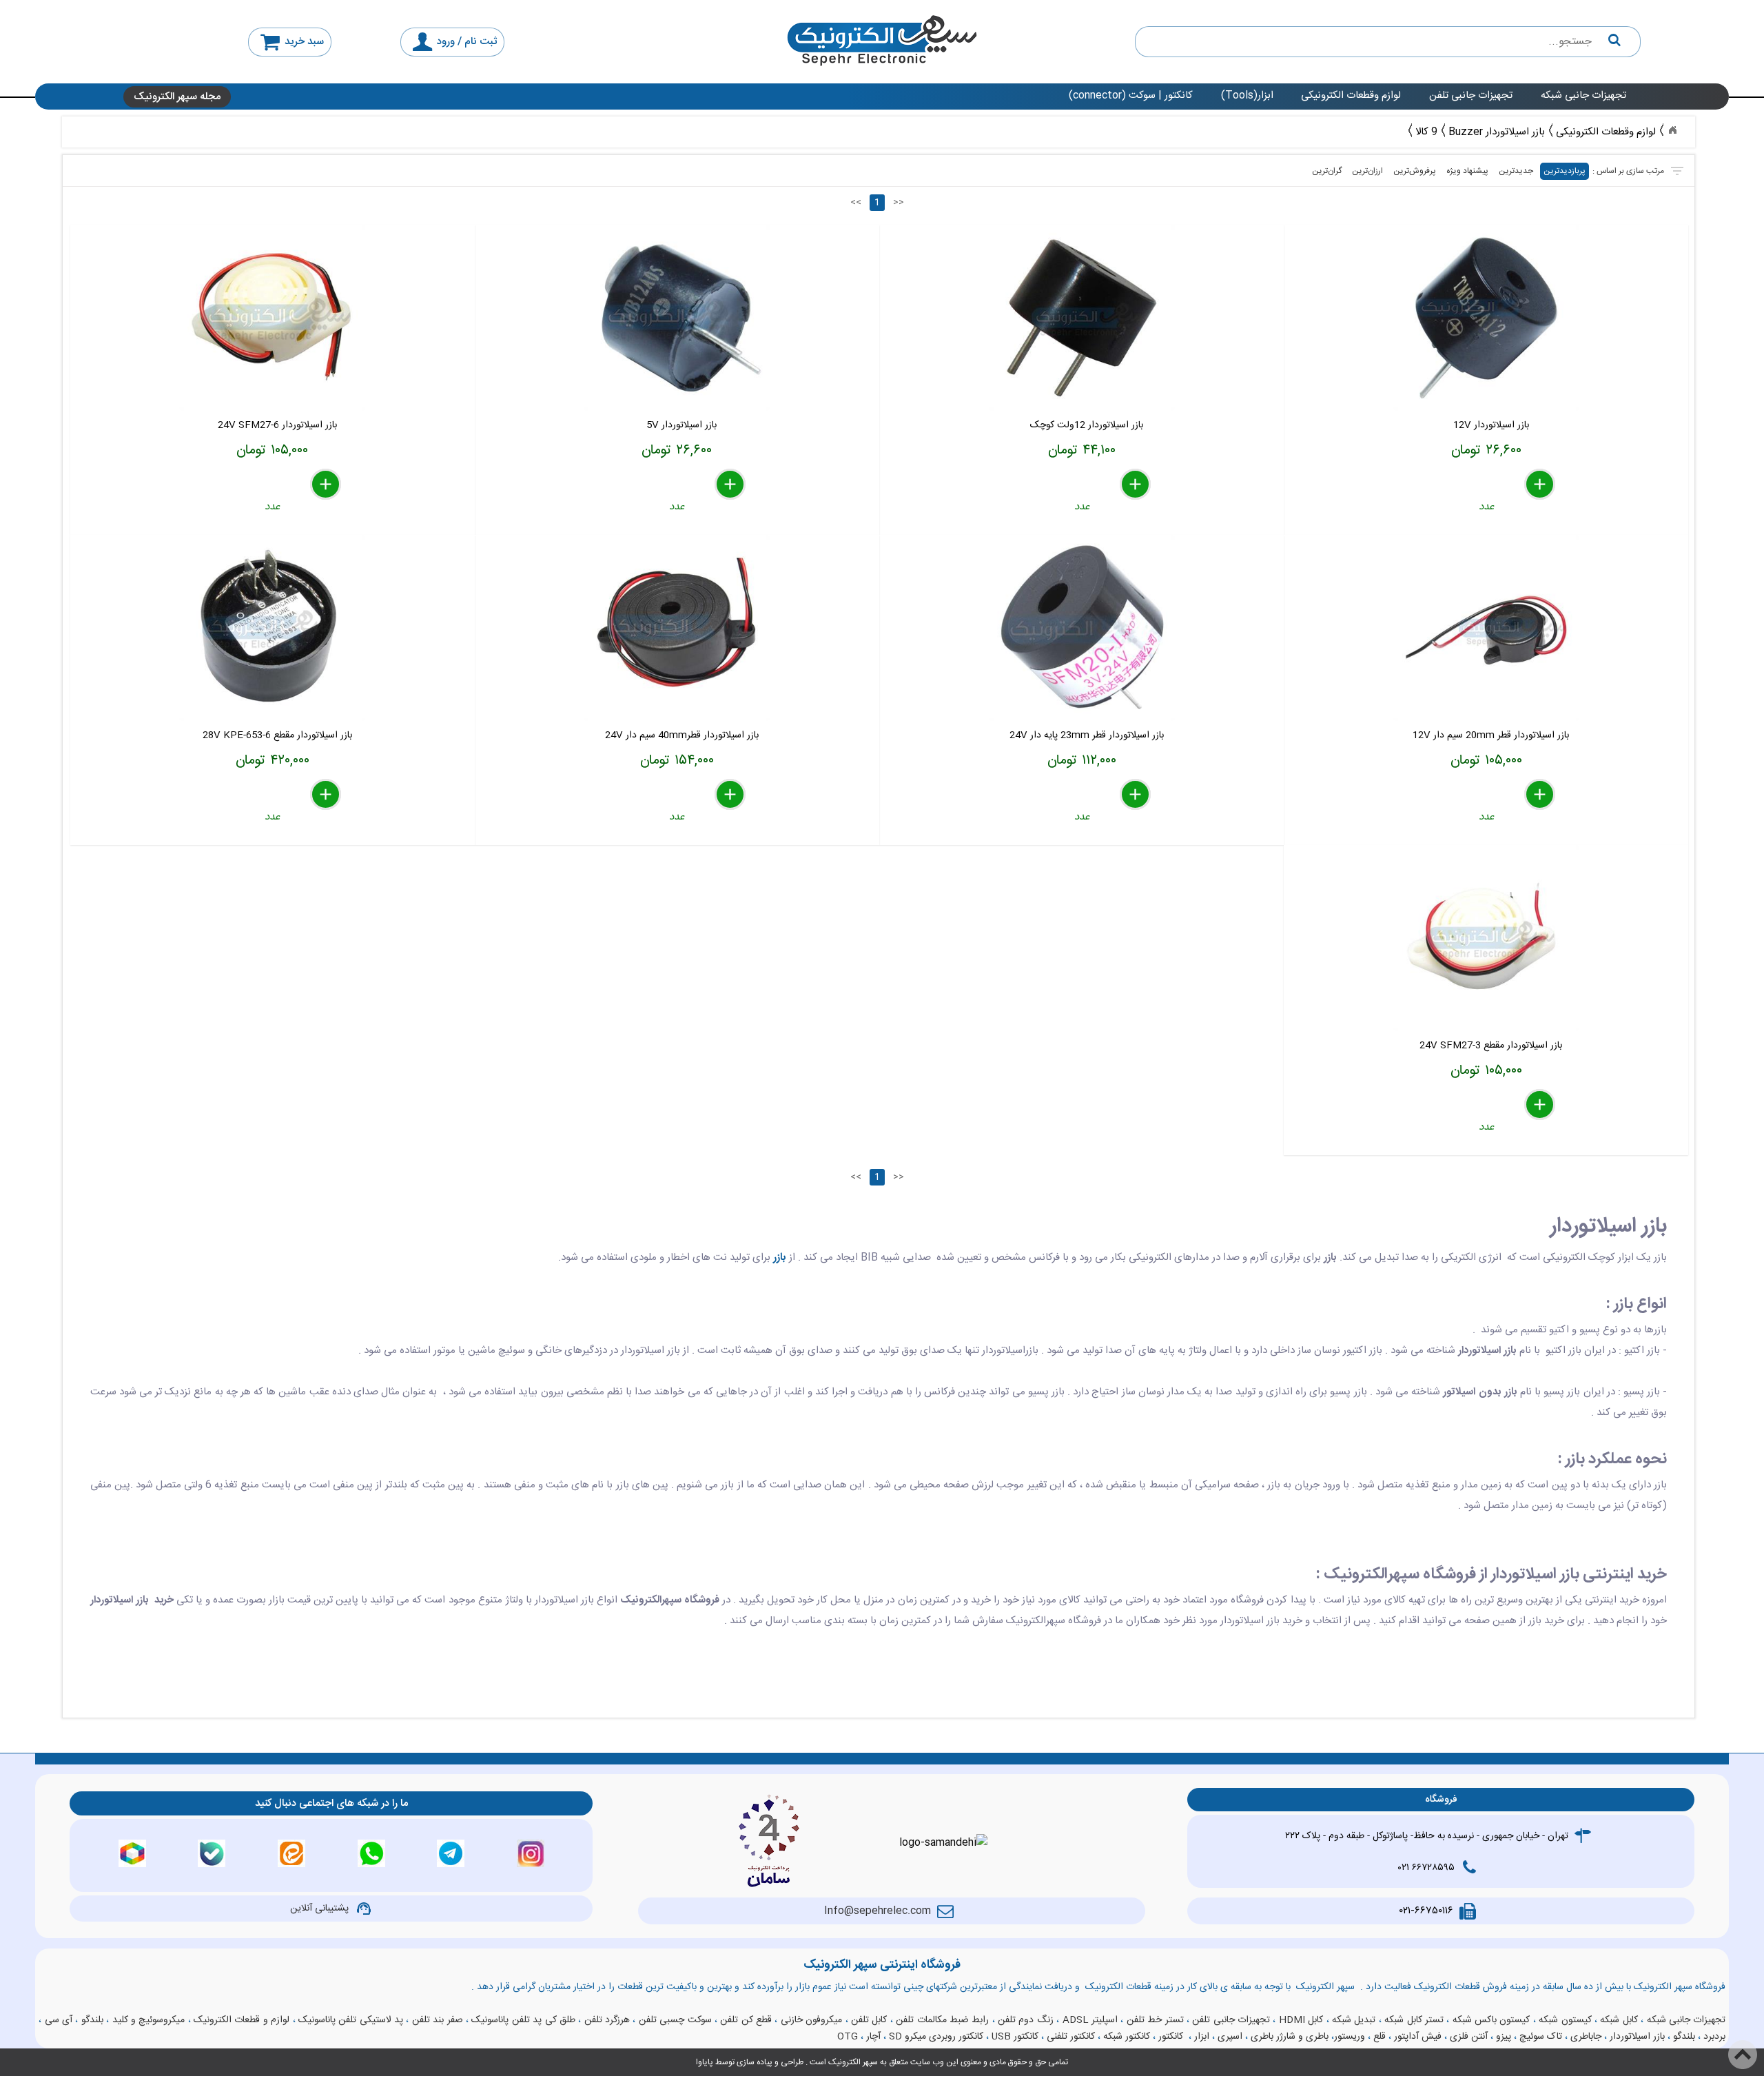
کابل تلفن (869, 2020)
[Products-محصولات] (1672, 130)
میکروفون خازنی (811, 2020)
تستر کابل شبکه (1414, 2020)
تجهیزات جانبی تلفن (1471, 95)
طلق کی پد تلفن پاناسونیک (523, 2020)
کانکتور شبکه (1127, 2037)
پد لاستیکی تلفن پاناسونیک (351, 2020)
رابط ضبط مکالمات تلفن (942, 2020)
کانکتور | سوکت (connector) (1131, 95)
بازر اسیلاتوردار (1637, 2037)
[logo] (882, 42)
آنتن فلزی (1469, 2037)
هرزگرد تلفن (607, 2020)
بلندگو (92, 2020)
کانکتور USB (1015, 2037)
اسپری (1230, 2037)
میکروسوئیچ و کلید (149, 2020)
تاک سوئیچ (1541, 2037)
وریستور (1350, 2037)
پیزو (1504, 2037)
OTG (848, 2037)
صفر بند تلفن (438, 2020)
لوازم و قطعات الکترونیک (242, 2020)
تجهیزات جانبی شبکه (1583, 95)
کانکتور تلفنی (1071, 2037)
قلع (1380, 2037)
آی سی (59, 2020)
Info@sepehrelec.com (878, 1911)
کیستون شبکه (1565, 2020)
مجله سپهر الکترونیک (177, 97)
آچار (873, 2037)
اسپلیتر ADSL (1090, 2020)
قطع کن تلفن (746, 2020)
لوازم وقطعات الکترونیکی (1351, 95)
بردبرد (1714, 2037)
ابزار (1202, 2037)
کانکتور (1171, 2037)
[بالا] (1743, 2055)
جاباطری (1586, 2037)
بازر (780, 1258)
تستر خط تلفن (1155, 2020)
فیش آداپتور (1418, 2037)
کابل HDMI (1301, 2020)
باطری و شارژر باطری (1290, 2037)
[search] (1388, 42)
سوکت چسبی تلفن (675, 2020)
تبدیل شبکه (1354, 2020)
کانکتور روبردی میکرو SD (936, 2037)
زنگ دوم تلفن (1026, 2020)
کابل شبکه (1619, 2020)
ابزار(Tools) (1247, 95)
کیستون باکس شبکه (1491, 2020)
